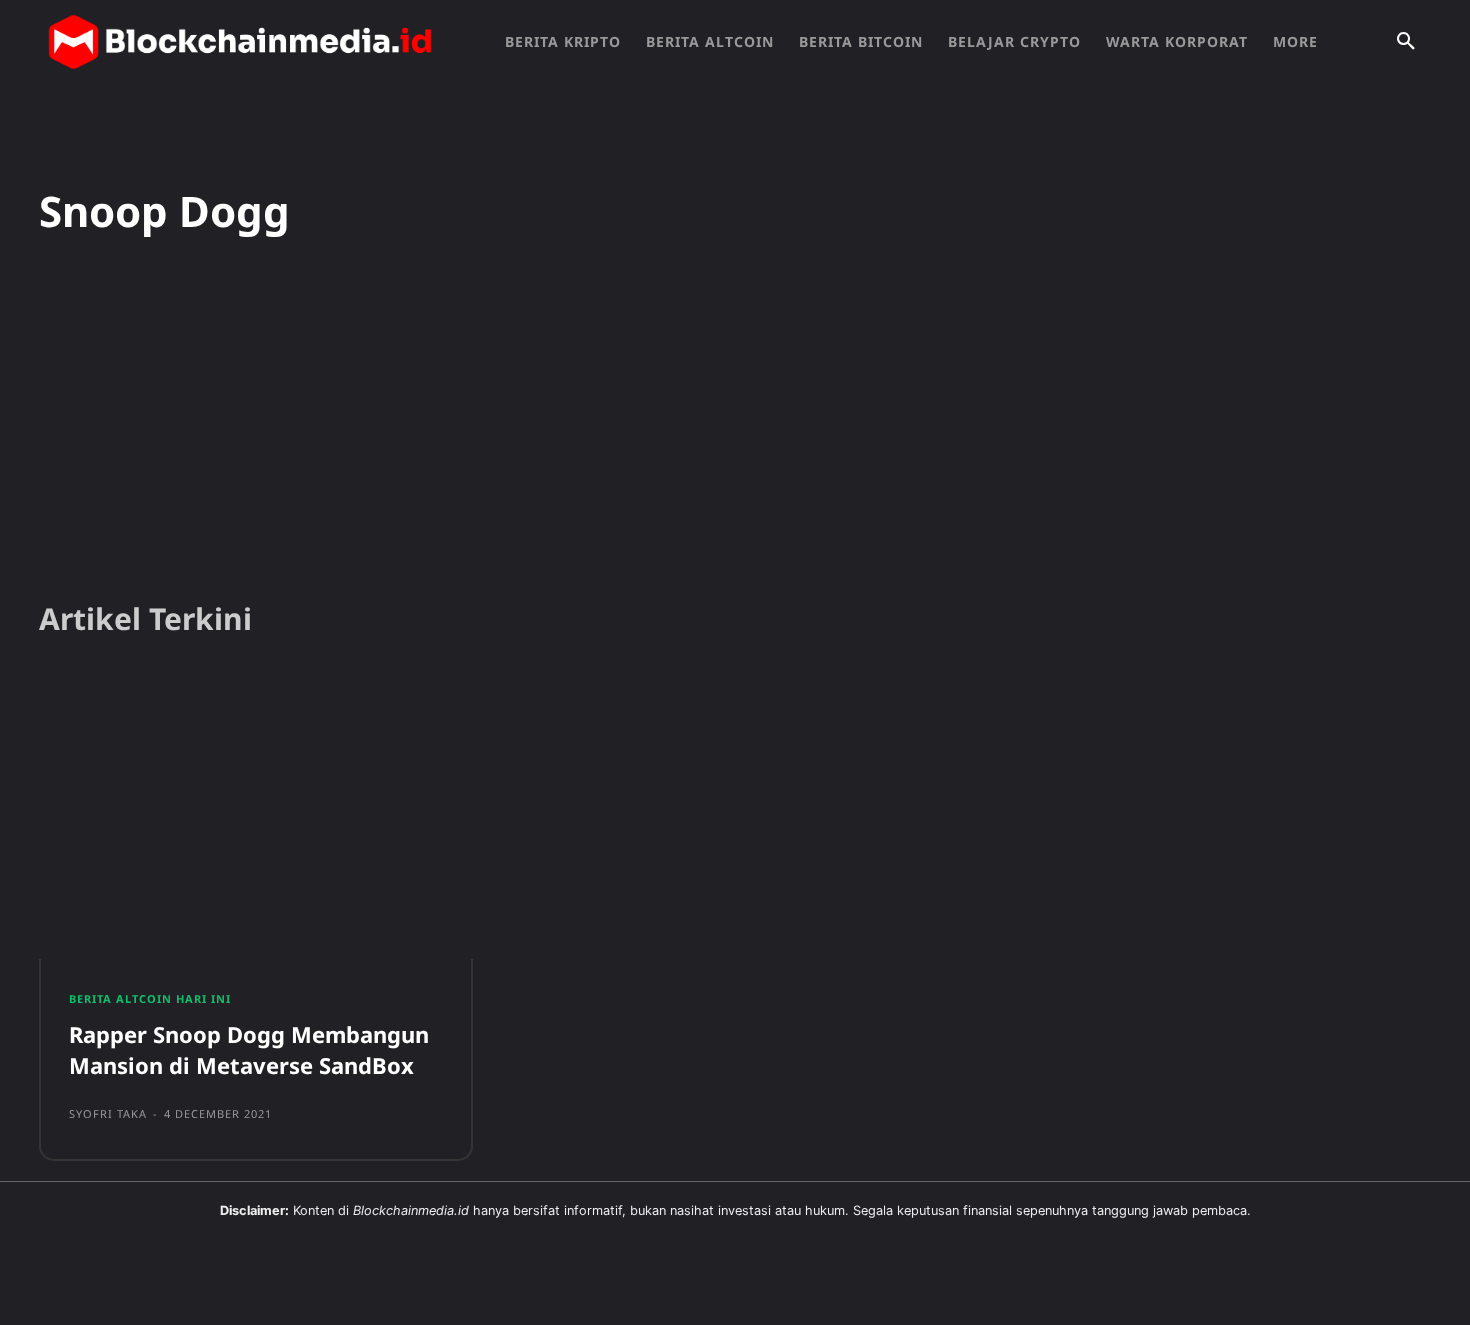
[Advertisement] (735, 429)
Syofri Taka (108, 1113)
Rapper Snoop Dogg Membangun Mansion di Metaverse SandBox (249, 1049)
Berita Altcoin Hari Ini (150, 998)
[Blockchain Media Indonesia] (240, 42)
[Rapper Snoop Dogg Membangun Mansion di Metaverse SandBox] (256, 819)
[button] (1406, 42)
